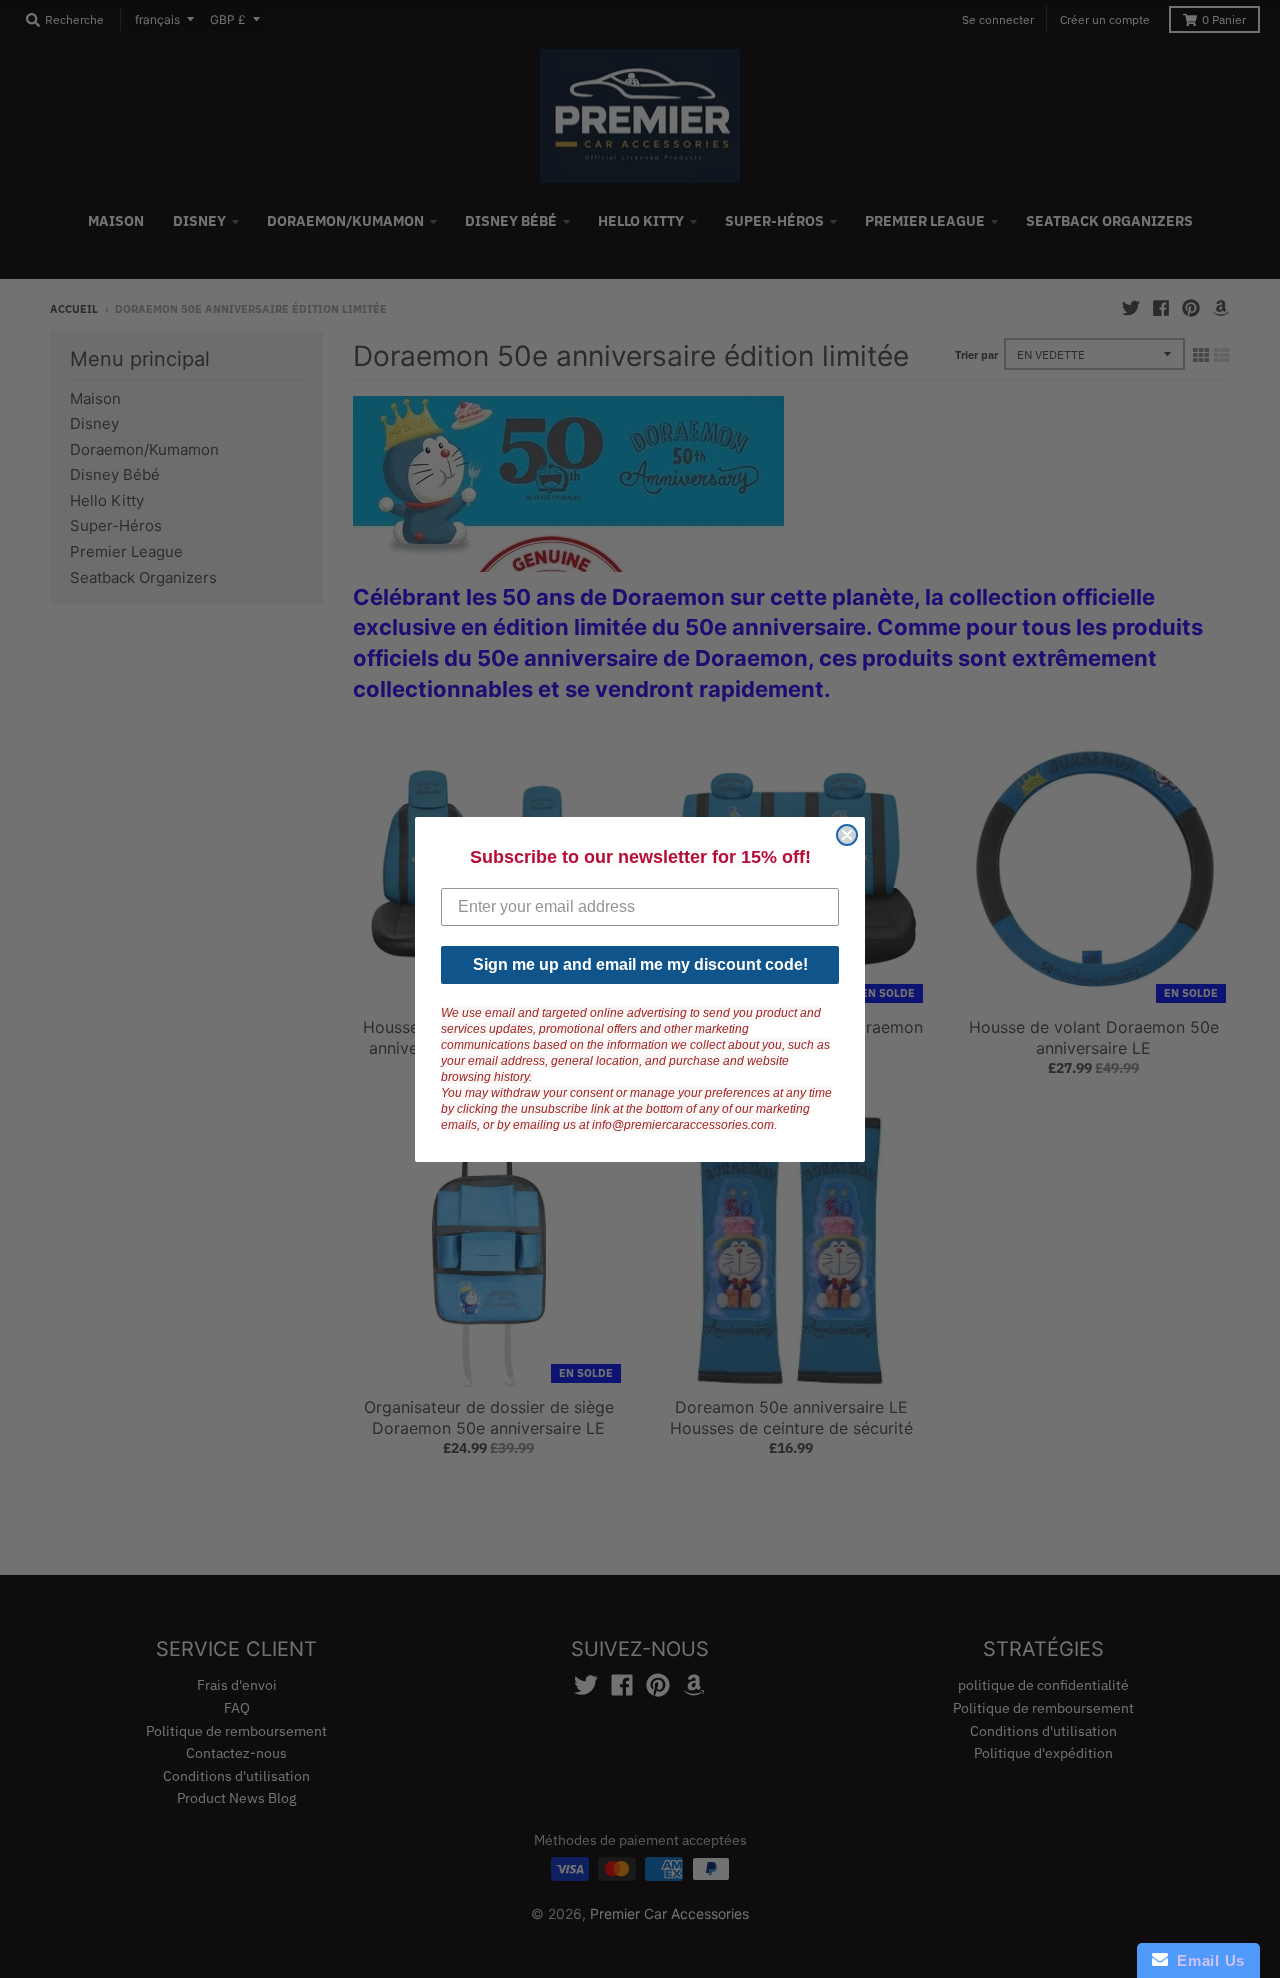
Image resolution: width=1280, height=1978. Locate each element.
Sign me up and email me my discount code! (640, 964)
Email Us (1206, 1960)
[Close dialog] (847, 835)
